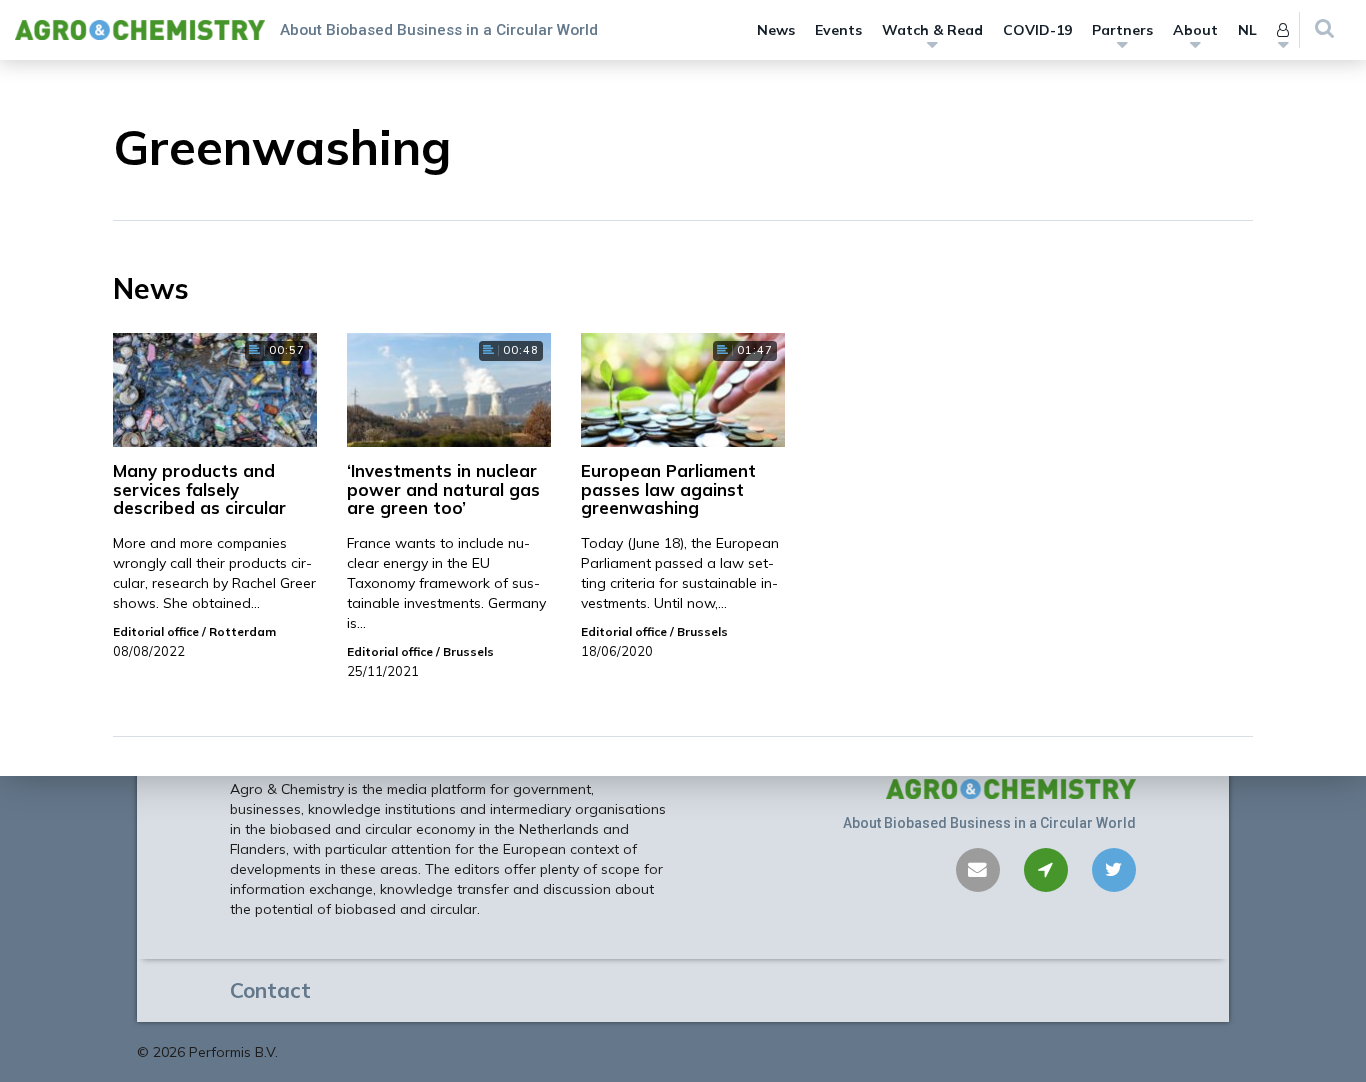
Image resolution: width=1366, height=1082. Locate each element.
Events (838, 30)
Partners (1122, 30)
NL (1247, 30)
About (1195, 30)
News (776, 30)
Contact (270, 990)
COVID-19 (1037, 30)
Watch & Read (932, 30)
